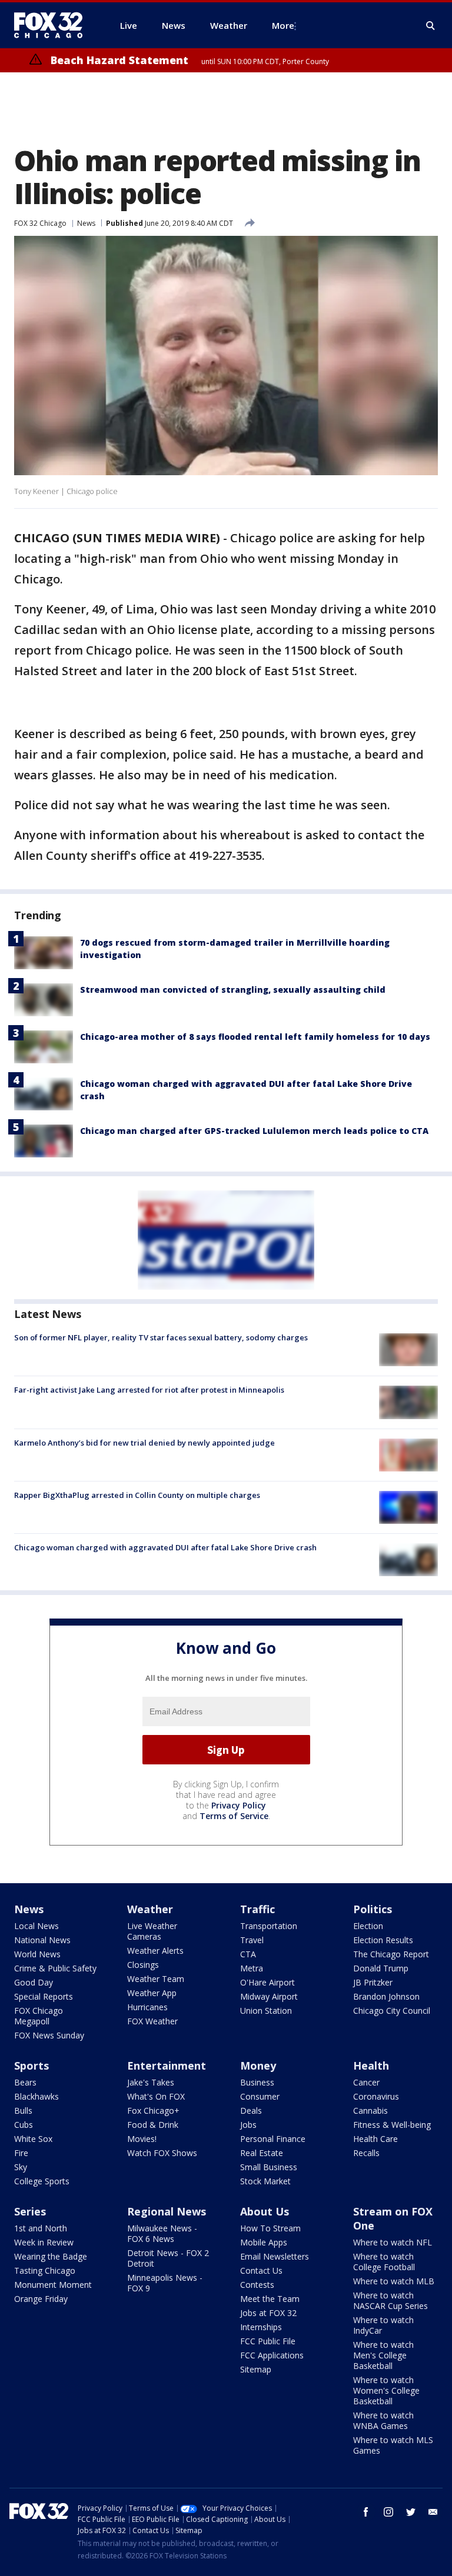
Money (258, 2066)
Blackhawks (36, 2096)
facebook (366, 2512)
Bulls (23, 2110)
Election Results (383, 1940)
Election (368, 1926)
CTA (248, 1954)
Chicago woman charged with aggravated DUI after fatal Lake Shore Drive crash (165, 1547)
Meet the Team (270, 2299)
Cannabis (370, 2110)
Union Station (266, 2011)
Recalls (366, 2153)
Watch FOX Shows (162, 2153)
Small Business (269, 2167)
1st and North (41, 2228)
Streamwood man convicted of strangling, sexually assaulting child (233, 990)
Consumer (260, 2096)
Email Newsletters (275, 2256)
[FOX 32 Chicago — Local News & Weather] (53, 25)
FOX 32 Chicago (40, 223)
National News (42, 1940)
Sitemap (256, 2369)
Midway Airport (269, 1996)
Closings (143, 1965)
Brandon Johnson (386, 1996)
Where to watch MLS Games (393, 2445)
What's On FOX (156, 2096)
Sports (31, 2066)
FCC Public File (268, 2341)
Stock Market (265, 2181)
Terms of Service (234, 1816)
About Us (265, 2211)
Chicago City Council (392, 2011)
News (86, 223)
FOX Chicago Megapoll (39, 2016)
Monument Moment (53, 2285)
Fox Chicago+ (153, 2110)
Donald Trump (381, 1968)
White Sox (33, 2139)
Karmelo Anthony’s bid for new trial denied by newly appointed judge (144, 1443)
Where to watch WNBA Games (383, 2420)
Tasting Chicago (45, 2270)
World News (37, 1954)
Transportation (269, 1926)
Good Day (34, 1982)
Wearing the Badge (51, 2256)
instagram (388, 2512)
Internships (261, 2327)
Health (371, 2066)
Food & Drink (153, 2125)
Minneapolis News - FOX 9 (165, 2283)
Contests (257, 2285)
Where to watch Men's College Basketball (383, 2355)
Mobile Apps (264, 2242)
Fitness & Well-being (392, 2125)
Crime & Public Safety (55, 1968)
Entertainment (167, 2066)
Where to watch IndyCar (383, 2325)
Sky (21, 2167)
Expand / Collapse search (431, 26)
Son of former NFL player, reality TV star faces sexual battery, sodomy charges (161, 1337)
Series (30, 2211)
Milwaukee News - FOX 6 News (162, 2233)
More (283, 25)
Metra (252, 1968)
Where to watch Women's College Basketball (386, 2390)
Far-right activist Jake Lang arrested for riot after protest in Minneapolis (149, 1390)
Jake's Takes (151, 2082)
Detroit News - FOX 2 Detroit (168, 2258)
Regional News (167, 2211)
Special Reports (44, 1996)
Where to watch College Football (384, 2262)
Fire (21, 2153)
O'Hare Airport (267, 1982)
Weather (150, 1909)
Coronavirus (376, 2096)
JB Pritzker (373, 1982)
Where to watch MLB (394, 2281)
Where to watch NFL (393, 2242)
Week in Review (44, 2242)
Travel (252, 1940)
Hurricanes (147, 2007)
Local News (36, 1926)
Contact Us (261, 2270)
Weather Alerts (155, 1951)
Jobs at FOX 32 (268, 2313)
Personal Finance (273, 2139)
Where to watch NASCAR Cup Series (390, 2300)
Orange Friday (41, 2299)
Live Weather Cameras (152, 1931)
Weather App (152, 1993)
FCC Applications (272, 2355)
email (433, 2512)
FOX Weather (152, 2021)
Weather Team (156, 1979)
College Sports (42, 2181)
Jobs (248, 2125)
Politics (373, 1909)
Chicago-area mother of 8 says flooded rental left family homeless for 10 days (255, 1037)
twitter (411, 2512)
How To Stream (270, 2228)
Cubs (24, 2125)
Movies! (142, 2139)
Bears (25, 2082)
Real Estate (262, 2153)
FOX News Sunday (49, 2035)
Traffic (257, 1909)
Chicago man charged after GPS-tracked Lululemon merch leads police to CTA (254, 1131)
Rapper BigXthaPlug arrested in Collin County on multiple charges (137, 1495)
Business (257, 2082)
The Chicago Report (391, 1954)
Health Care (375, 2139)
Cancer (366, 2082)
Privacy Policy (239, 1805)
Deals (251, 2110)
